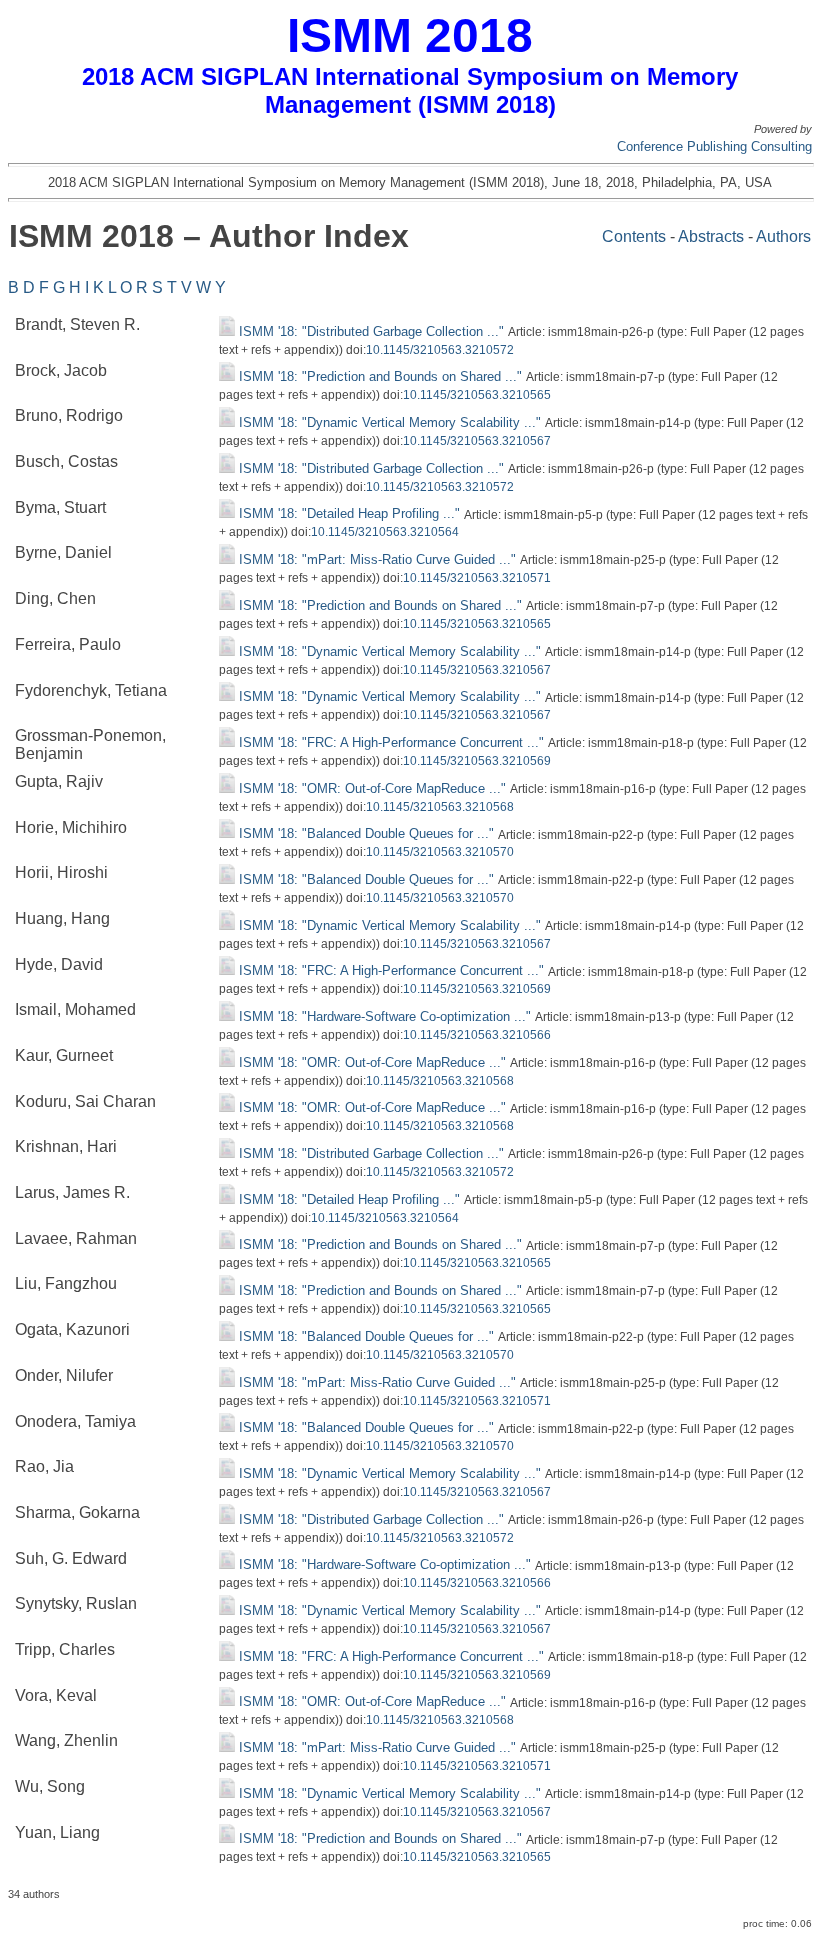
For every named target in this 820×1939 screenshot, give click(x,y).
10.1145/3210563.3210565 (477, 395)
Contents (634, 236)
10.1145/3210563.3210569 (477, 761)
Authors (783, 236)
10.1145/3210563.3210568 (440, 807)
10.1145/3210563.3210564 (385, 532)
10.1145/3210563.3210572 (440, 350)
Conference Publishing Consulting (714, 146)
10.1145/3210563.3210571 (477, 578)
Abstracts (711, 236)
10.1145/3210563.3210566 (477, 1035)
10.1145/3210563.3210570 (440, 852)
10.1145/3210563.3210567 (477, 441)
